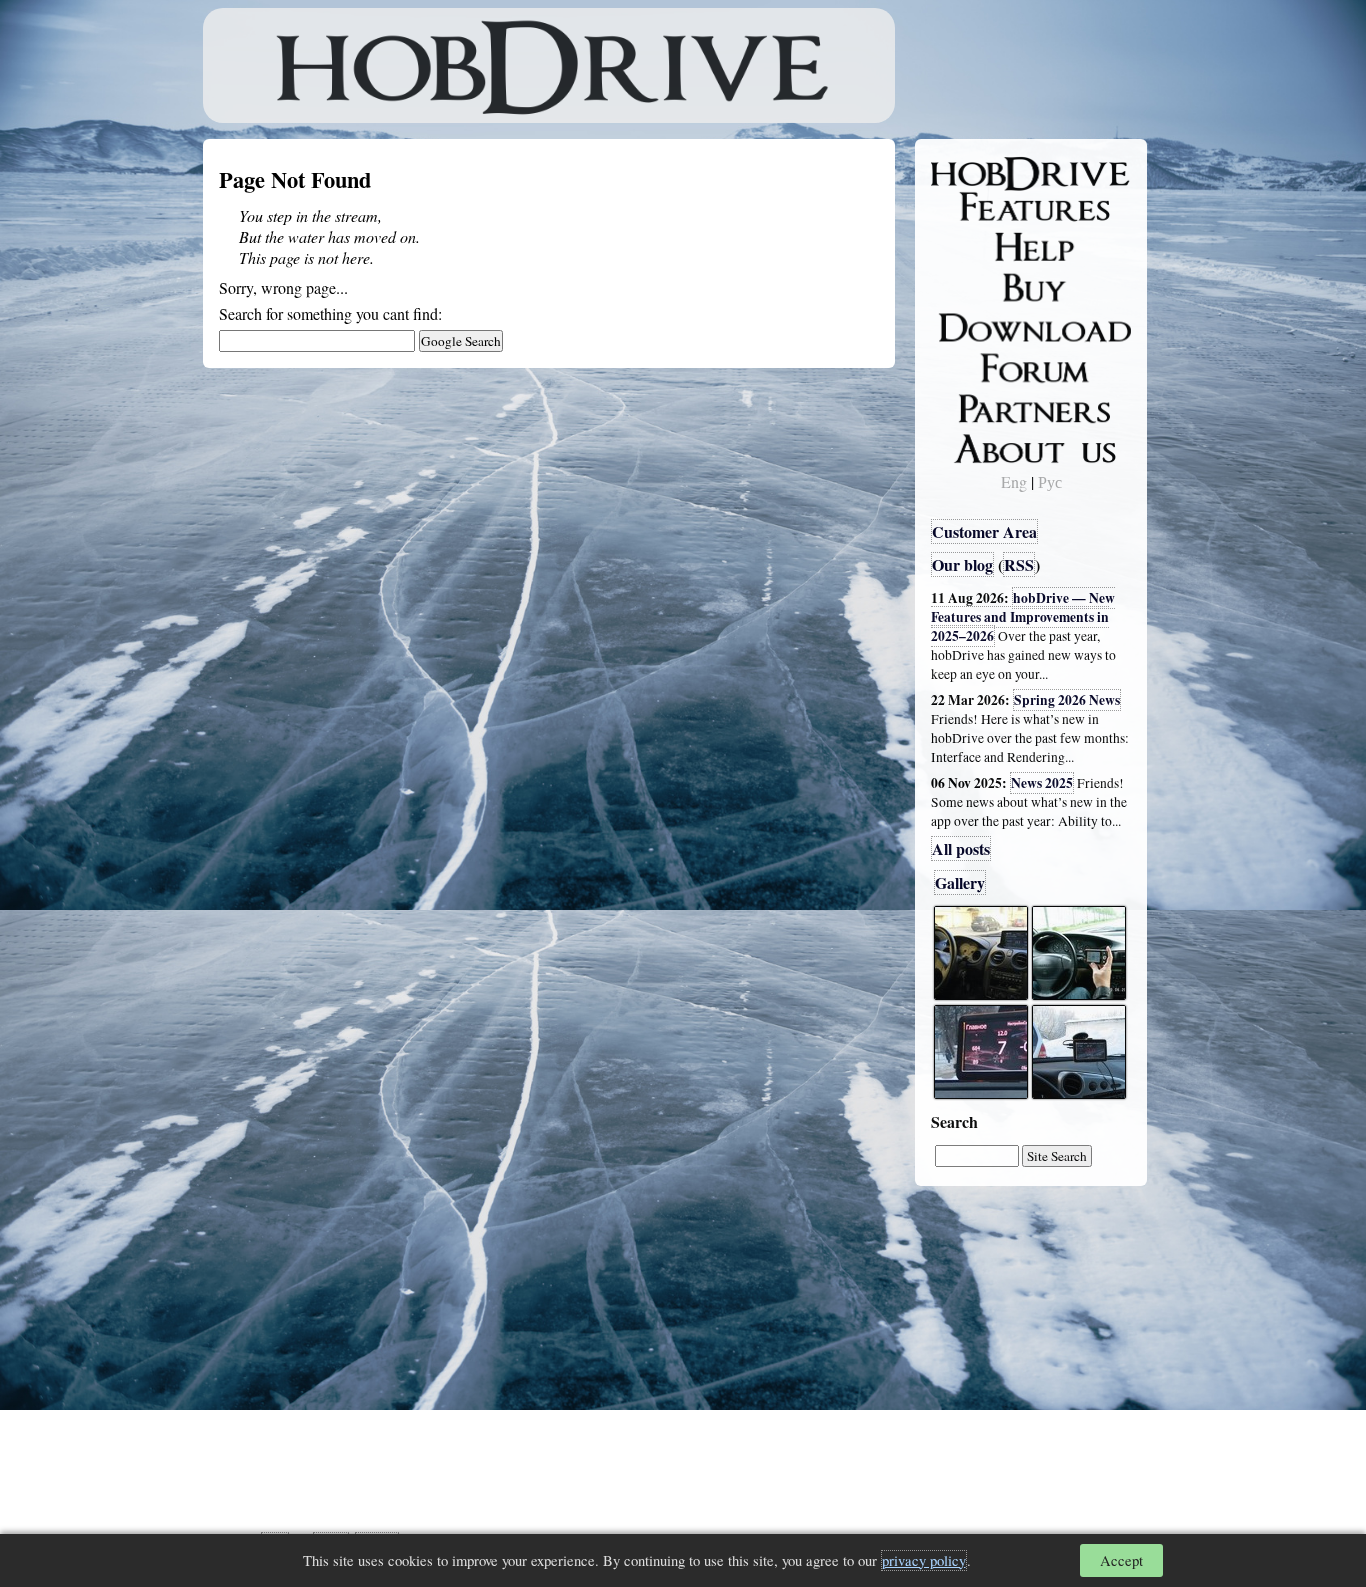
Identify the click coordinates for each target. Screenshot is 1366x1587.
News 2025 (1042, 783)
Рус (1050, 481)
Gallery (960, 882)
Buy (958, 286)
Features (973, 207)
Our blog (962, 564)
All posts (961, 848)
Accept (1121, 1560)
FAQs (963, 246)
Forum (967, 365)
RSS (1019, 564)
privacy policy (924, 1560)
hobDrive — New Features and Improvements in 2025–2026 (1023, 617)
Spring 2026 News (1067, 700)
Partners (972, 405)
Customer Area (984, 531)
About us (975, 445)
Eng (1014, 481)
